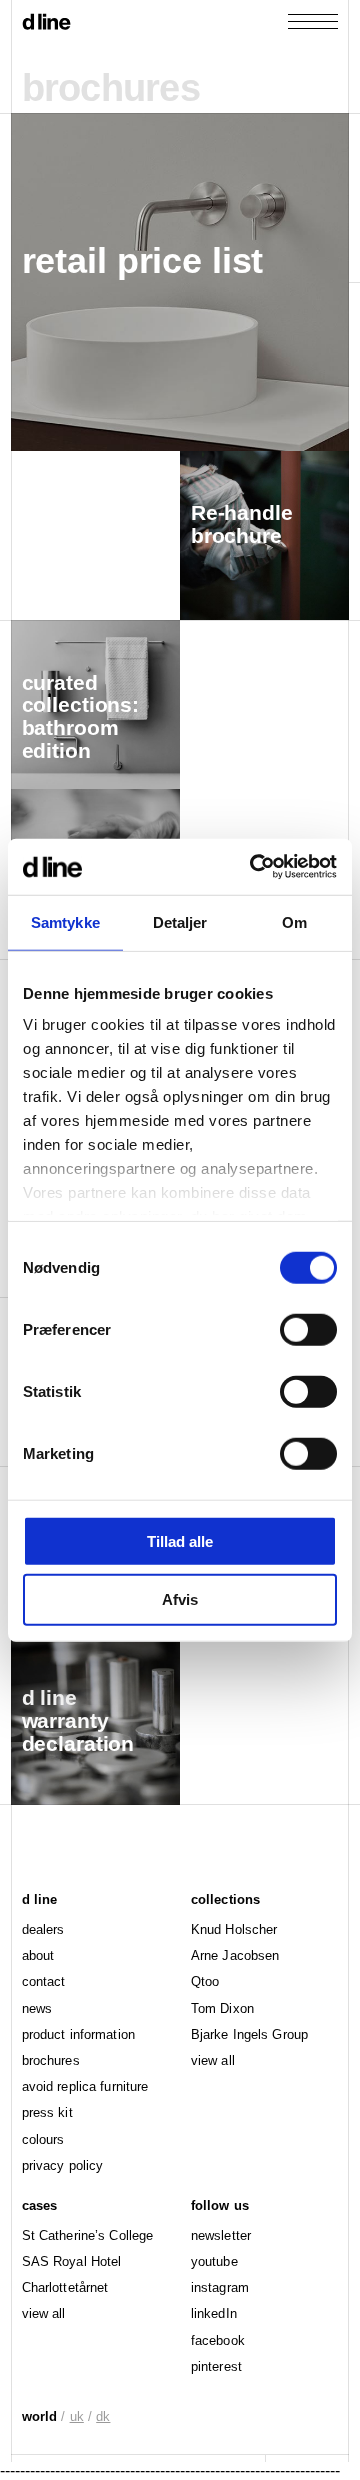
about (38, 1955)
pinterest (216, 2366)
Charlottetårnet (65, 2287)
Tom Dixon (222, 2008)
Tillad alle (180, 1540)
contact (44, 1981)
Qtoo (205, 1981)
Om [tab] (294, 921)
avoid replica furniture (85, 2086)
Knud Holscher (234, 1929)
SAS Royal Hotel (72, 2261)
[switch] (308, 1329)
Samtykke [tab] (65, 921)
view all (213, 2060)
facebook (218, 2340)
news (37, 2008)
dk (103, 2416)
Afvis (180, 1599)
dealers (43, 1929)
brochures (51, 2060)
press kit (47, 2112)
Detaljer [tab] (180, 921)
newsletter (221, 2235)
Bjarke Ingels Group (249, 2034)
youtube (214, 2261)
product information (78, 2034)
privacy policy (63, 2165)
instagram (220, 2287)
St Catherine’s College (88, 2235)
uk (77, 2416)
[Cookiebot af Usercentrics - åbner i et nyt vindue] (254, 867)
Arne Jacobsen (235, 1955)
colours (43, 2139)
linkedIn (214, 2313)
